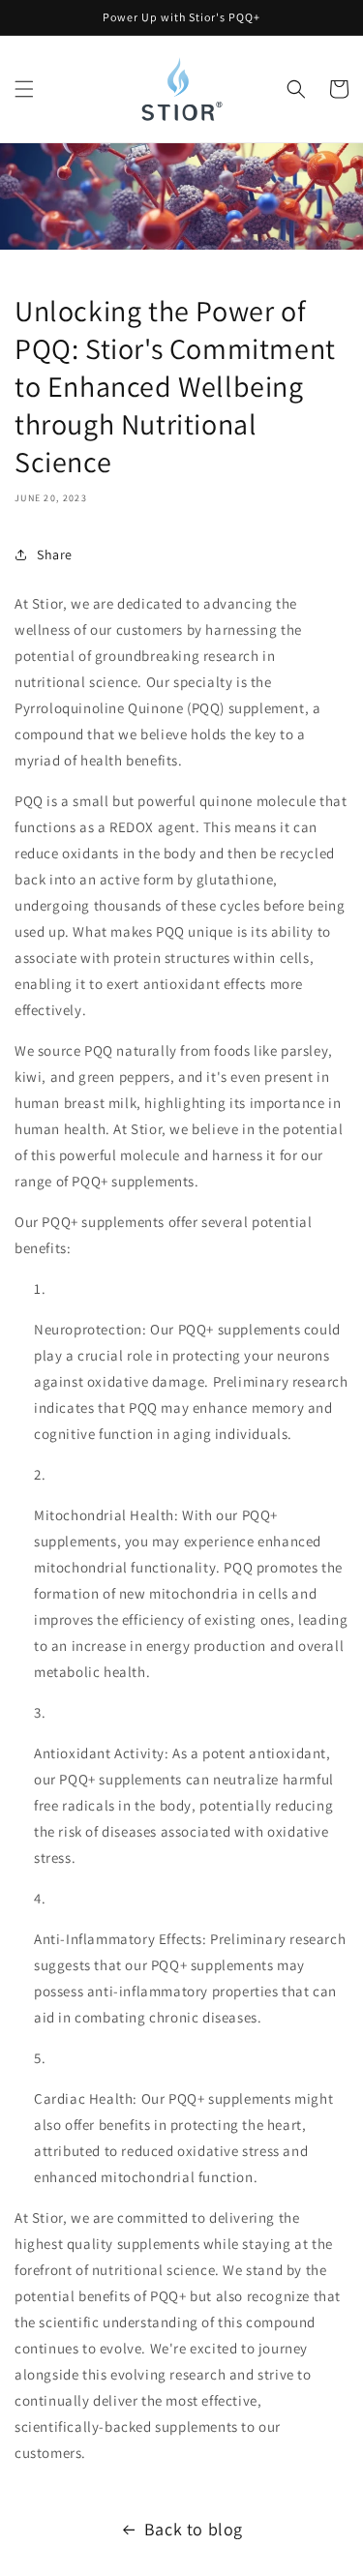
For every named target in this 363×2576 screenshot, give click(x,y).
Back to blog (194, 2529)
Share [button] (55, 554)
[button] (24, 89)
